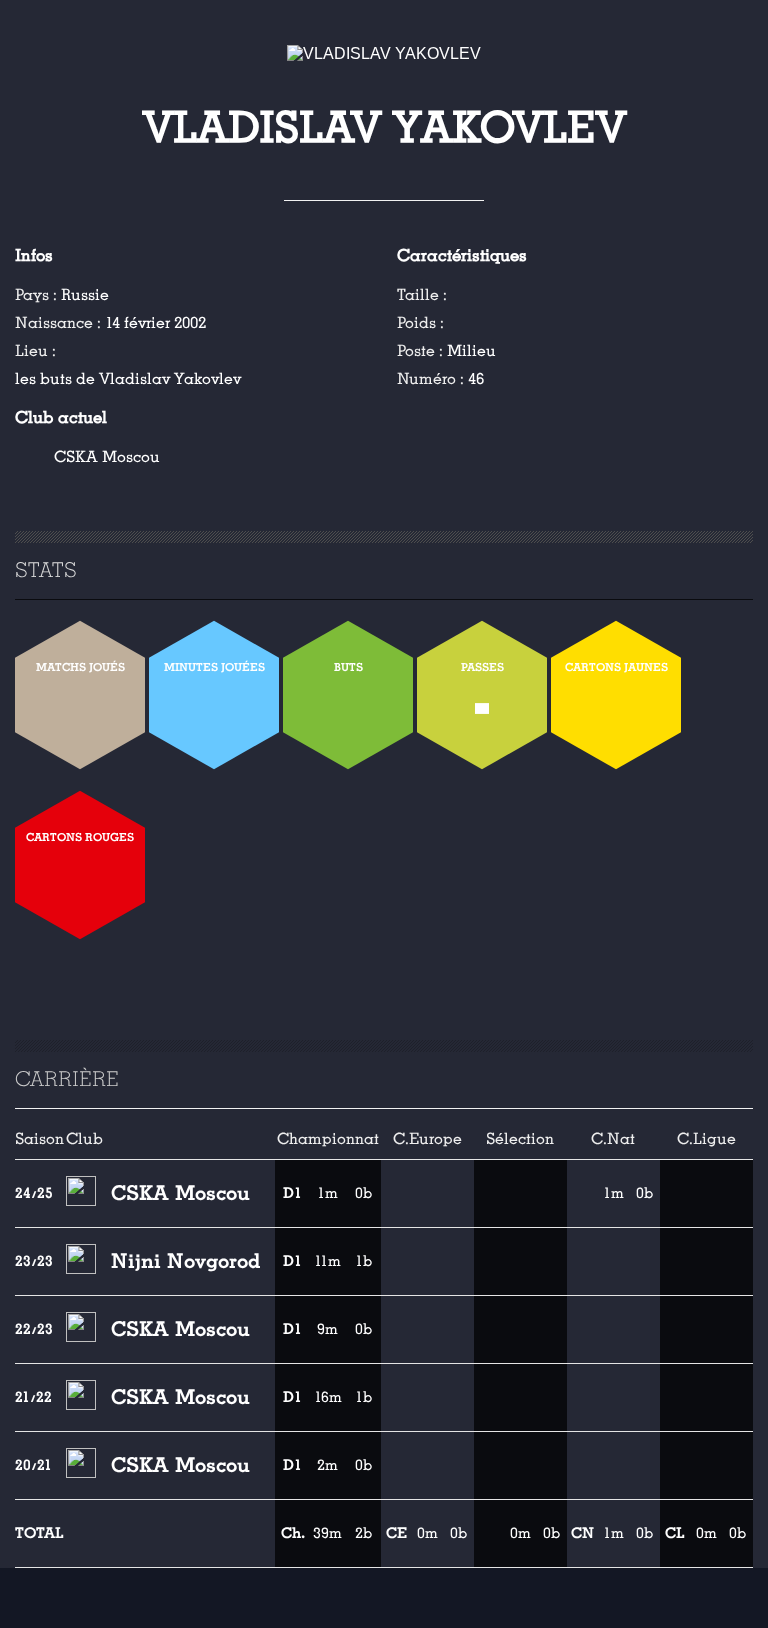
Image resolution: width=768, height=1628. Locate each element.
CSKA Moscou (107, 457)
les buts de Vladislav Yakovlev (128, 379)
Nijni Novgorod (185, 1261)
